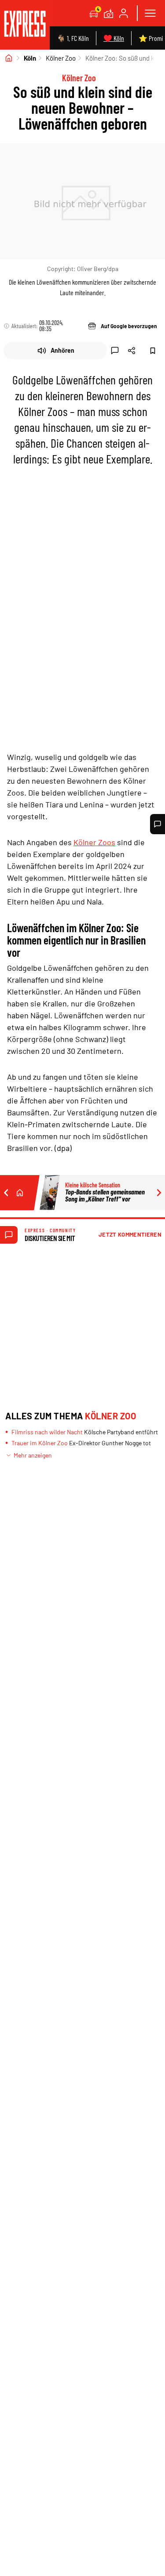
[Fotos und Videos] (109, 13)
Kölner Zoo (61, 58)
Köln (30, 58)
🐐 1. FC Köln (73, 38)
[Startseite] (9, 58)
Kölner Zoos (94, 842)
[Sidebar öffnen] (150, 13)
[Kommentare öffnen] (158, 824)
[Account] (124, 13)
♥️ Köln (114, 38)
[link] (25, 25)
